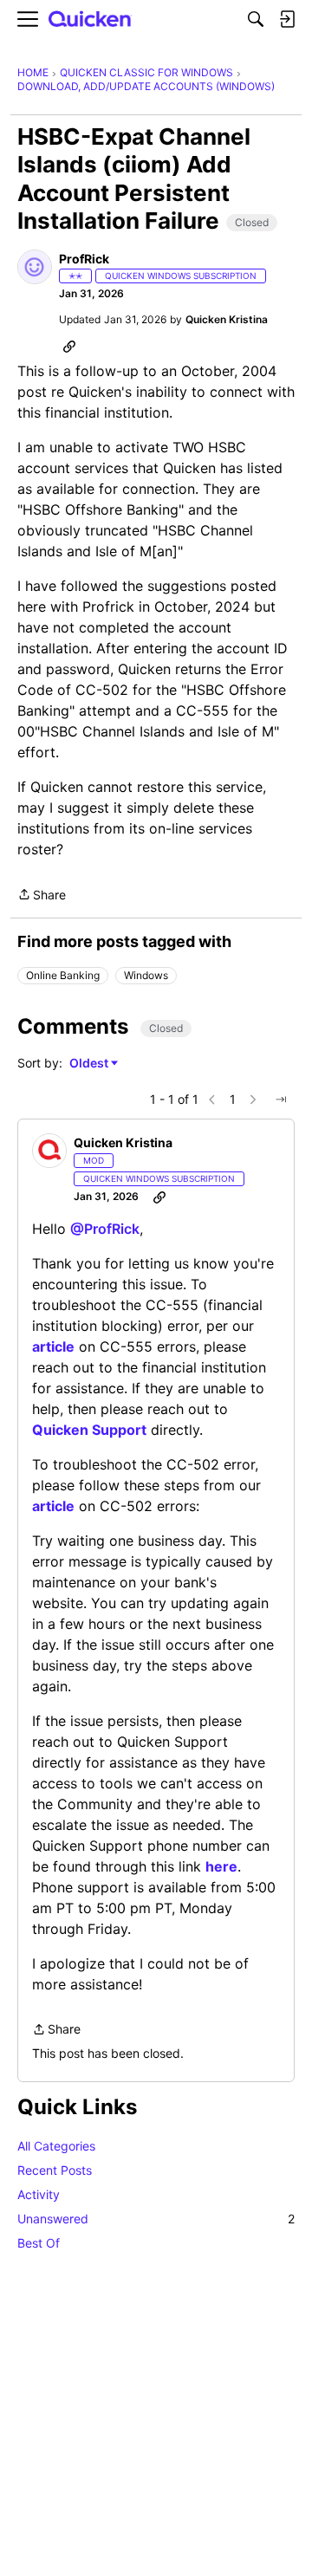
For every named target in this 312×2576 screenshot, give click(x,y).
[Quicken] (90, 19)
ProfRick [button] (84, 259)
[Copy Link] (69, 346)
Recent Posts (55, 2170)
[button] (35, 267)
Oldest (90, 1064)
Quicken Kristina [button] (227, 319)
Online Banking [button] (63, 975)
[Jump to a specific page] (281, 1100)
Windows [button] (146, 975)
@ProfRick (105, 1229)
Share (42, 896)
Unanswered (156, 2219)
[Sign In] (287, 19)
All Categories (56, 2146)
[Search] (256, 19)
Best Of (39, 2243)
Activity (39, 2194)
